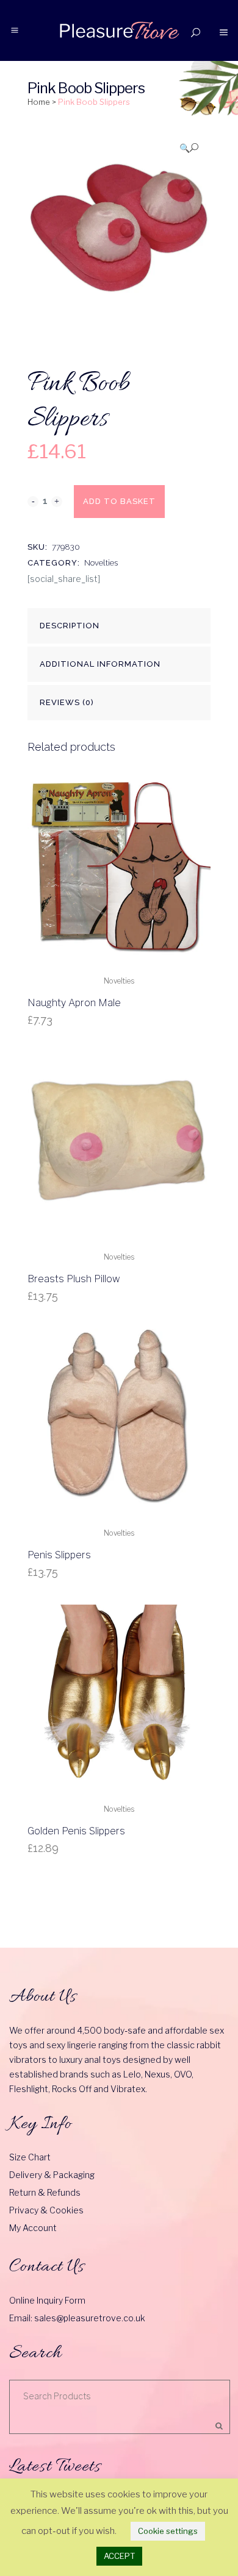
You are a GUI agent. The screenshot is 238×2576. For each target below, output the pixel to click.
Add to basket (119, 501)
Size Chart (30, 2157)
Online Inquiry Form (47, 2300)
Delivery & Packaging (52, 2175)
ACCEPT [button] (119, 2556)
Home (39, 102)
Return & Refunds (45, 2192)
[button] (189, 148)
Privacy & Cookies (46, 2210)
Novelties (101, 563)
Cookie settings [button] (168, 2531)
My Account (33, 2228)
